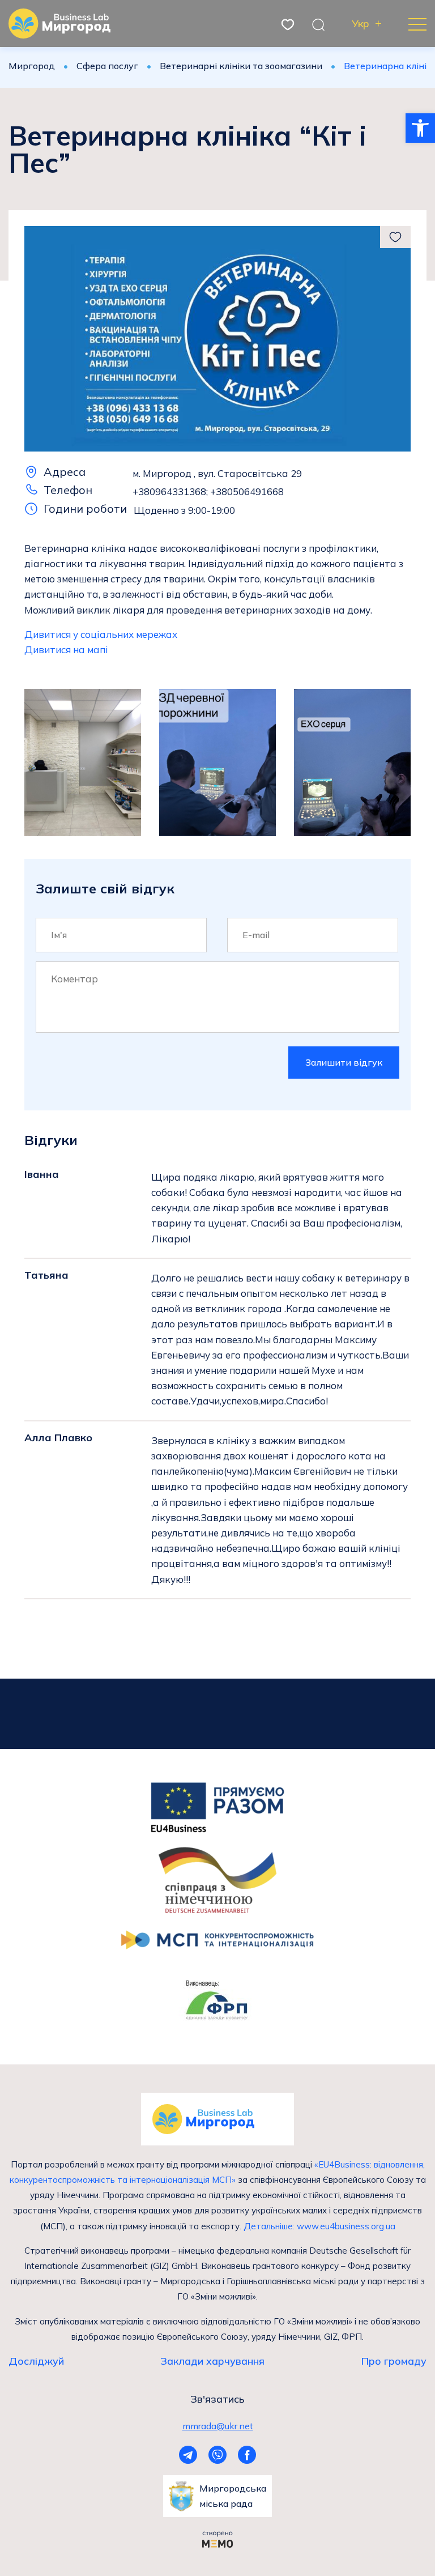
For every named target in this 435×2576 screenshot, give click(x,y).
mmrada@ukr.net (218, 2426)
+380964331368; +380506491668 (208, 491)
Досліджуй (36, 2361)
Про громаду (394, 2361)
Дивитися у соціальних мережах (101, 634)
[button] (420, 128)
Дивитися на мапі (66, 650)
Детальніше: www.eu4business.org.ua (319, 2226)
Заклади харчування (212, 2361)
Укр (361, 24)
